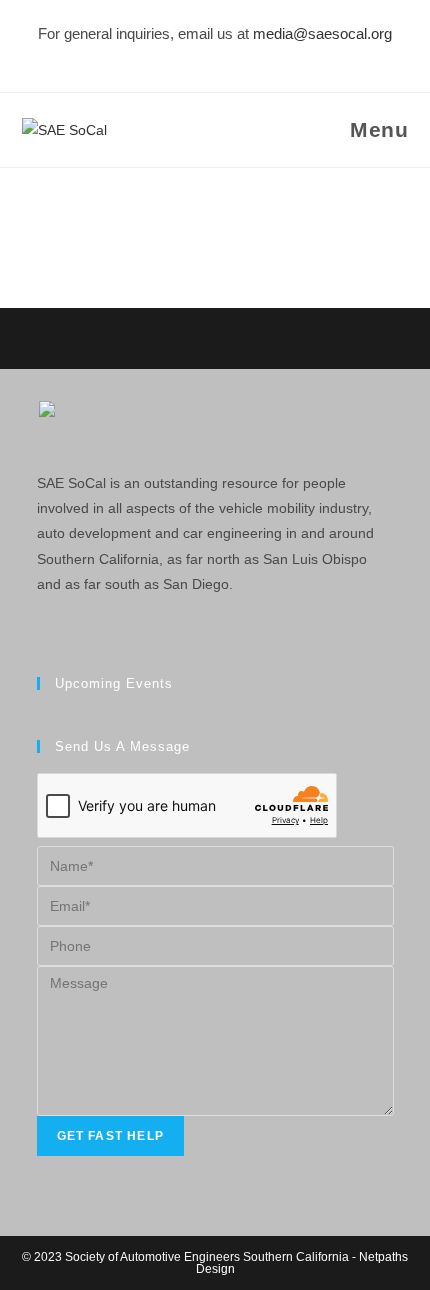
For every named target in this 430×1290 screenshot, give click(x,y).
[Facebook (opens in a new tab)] (173, 57)
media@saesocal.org (322, 33)
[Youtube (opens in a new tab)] (254, 57)
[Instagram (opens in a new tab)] (198, 57)
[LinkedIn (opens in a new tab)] (226, 57)
